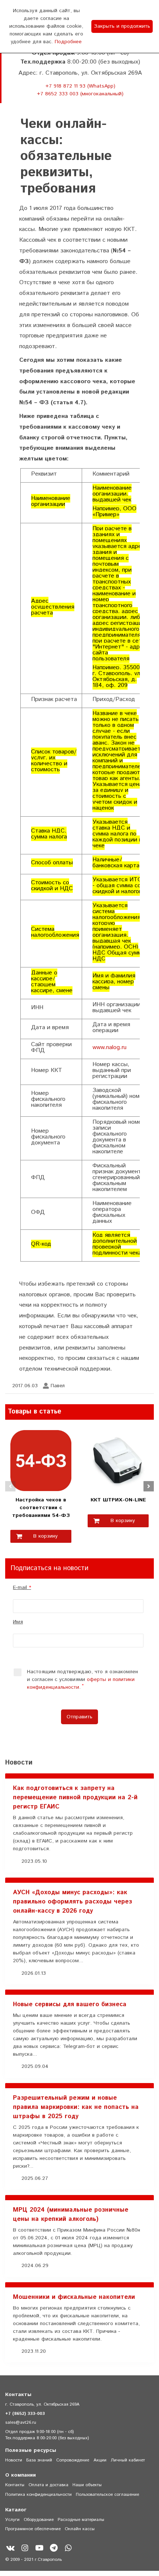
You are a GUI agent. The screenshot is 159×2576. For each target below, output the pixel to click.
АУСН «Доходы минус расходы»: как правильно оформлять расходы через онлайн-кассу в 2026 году (72, 1902)
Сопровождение (73, 2460)
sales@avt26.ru (21, 2422)
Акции (100, 2460)
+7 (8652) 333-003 (25, 2414)
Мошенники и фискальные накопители (74, 2297)
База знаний (39, 2460)
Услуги (12, 2520)
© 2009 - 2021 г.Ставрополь (33, 2560)
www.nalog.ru (109, 1047)
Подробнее (68, 42)
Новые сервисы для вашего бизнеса (70, 2004)
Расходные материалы (81, 2520)
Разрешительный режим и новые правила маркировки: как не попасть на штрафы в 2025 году (76, 2107)
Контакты (15, 2485)
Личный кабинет (128, 2460)
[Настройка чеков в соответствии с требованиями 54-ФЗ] (41, 1460)
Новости (14, 2460)
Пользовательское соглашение (107, 2495)
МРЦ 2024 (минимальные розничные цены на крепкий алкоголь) (71, 2214)
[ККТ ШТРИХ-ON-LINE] (118, 1460)
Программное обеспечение (33, 2529)
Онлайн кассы (80, 2529)
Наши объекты (87, 2485)
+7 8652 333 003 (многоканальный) (80, 94)
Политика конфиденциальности (38, 2495)
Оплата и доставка (48, 2485)
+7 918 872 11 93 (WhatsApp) (80, 86)
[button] (10, 1486)
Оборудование (39, 2520)
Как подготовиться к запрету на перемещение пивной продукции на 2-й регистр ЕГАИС (75, 1797)
